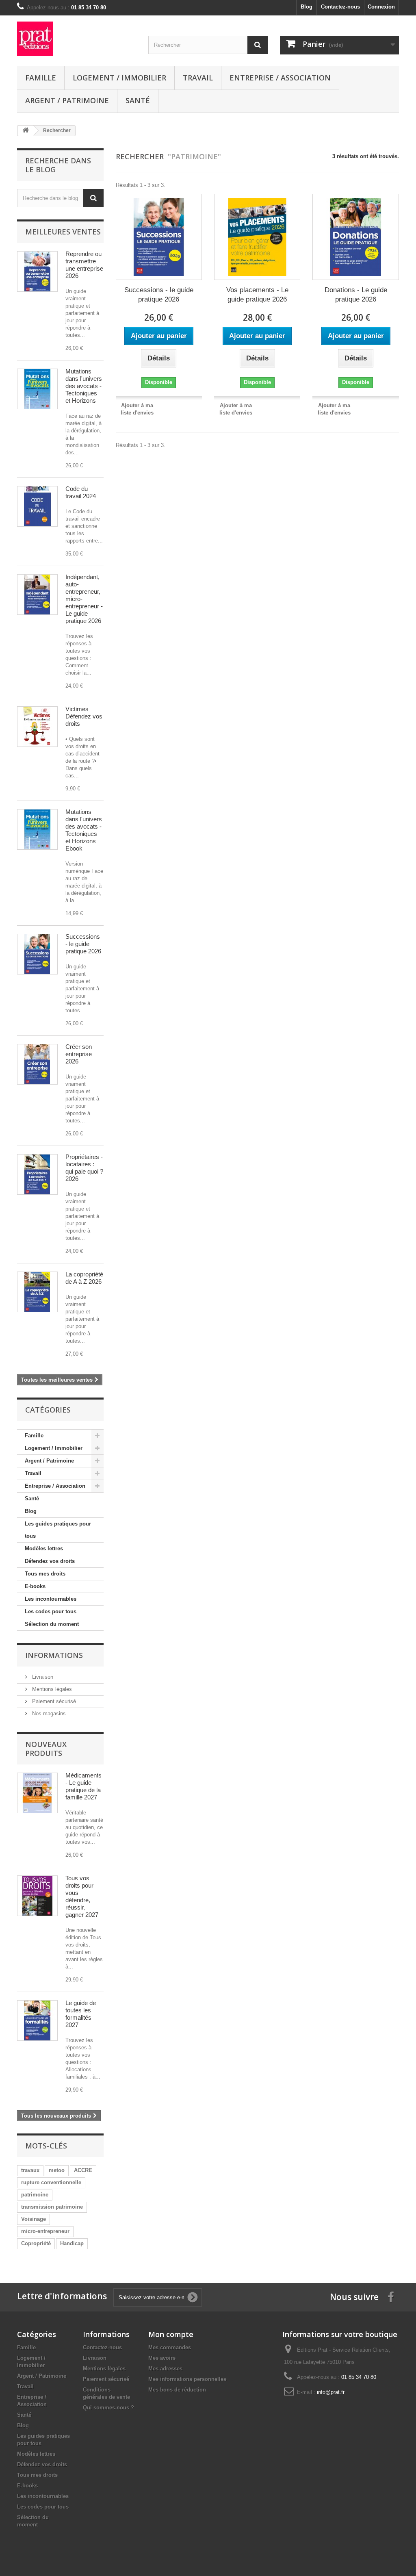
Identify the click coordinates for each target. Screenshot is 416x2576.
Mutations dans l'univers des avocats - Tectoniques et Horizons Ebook (84, 830)
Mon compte (171, 2334)
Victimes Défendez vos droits (84, 716)
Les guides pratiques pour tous (58, 1530)
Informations (54, 1655)
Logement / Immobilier (119, 78)
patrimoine (35, 2195)
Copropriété (36, 2243)
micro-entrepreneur (45, 2231)
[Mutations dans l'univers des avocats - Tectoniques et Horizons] (37, 389)
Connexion (381, 7)
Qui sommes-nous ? (108, 2408)
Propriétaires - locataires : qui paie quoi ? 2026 (84, 1168)
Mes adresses (165, 2369)
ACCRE (83, 2170)
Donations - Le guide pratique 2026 (356, 295)
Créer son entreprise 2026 (79, 1054)
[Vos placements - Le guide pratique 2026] (257, 237)
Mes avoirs (162, 2358)
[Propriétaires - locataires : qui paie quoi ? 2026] (37, 1174)
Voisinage (34, 2219)
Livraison (42, 1677)
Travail (198, 78)
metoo (57, 2170)
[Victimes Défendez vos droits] (37, 727)
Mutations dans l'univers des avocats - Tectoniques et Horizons (84, 386)
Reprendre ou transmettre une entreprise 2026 (84, 265)
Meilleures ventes (63, 232)
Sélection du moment (52, 1624)
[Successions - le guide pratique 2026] (37, 954)
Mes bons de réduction (177, 2390)
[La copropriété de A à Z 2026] (37, 1292)
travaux (30, 2170)
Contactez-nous (340, 7)
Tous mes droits (45, 1574)
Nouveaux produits (46, 1749)
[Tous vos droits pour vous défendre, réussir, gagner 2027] (37, 1896)
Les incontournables (51, 1599)
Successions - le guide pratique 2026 (83, 944)
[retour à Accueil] (26, 131)
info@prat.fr (331, 2392)
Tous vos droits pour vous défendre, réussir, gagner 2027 (82, 1896)
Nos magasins (48, 1713)
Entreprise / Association (280, 78)
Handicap (72, 2243)
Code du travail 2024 (81, 492)
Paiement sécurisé (53, 1701)
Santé (138, 100)
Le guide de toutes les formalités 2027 (81, 2014)
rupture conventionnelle (51, 2182)
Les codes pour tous (51, 1611)
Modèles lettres (44, 1548)
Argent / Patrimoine (67, 100)
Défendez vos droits (50, 1561)
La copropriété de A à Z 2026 (84, 1278)
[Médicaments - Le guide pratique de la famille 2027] (37, 1793)
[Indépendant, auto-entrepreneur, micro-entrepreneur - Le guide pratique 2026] (37, 595)
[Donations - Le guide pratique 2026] (355, 237)
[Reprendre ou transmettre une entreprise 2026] (37, 271)
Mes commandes (170, 2347)
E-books (35, 1586)
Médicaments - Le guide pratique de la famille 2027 (83, 1786)
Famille (41, 78)
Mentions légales (51, 1689)
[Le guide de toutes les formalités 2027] (37, 2020)
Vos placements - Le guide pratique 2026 (257, 295)
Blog (307, 7)
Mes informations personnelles (187, 2379)
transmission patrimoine (52, 2207)
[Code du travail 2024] (37, 506)
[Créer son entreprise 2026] (37, 1064)
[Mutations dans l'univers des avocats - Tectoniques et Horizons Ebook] (37, 829)
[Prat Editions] (77, 39)
